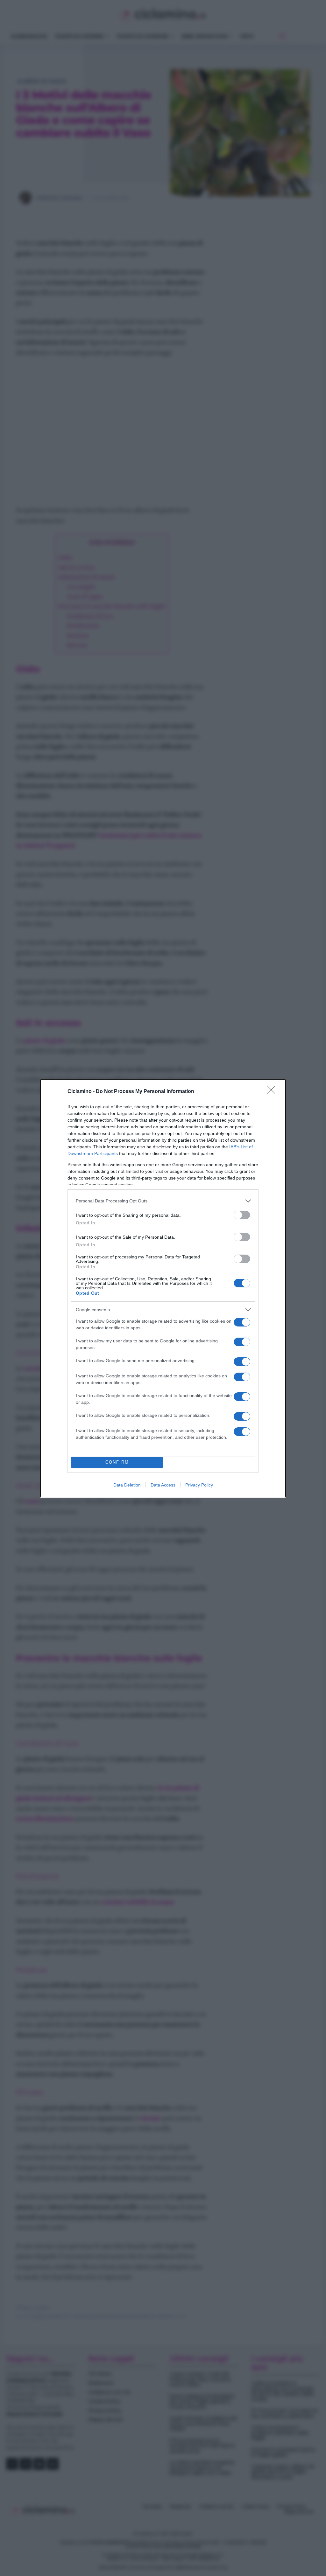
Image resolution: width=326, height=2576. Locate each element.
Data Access (163, 1485)
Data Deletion (127, 1485)
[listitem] (163, 1201)
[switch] (242, 1215)
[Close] (273, 1092)
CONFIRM (117, 1462)
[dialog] (163, 1288)
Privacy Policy (199, 1485)
